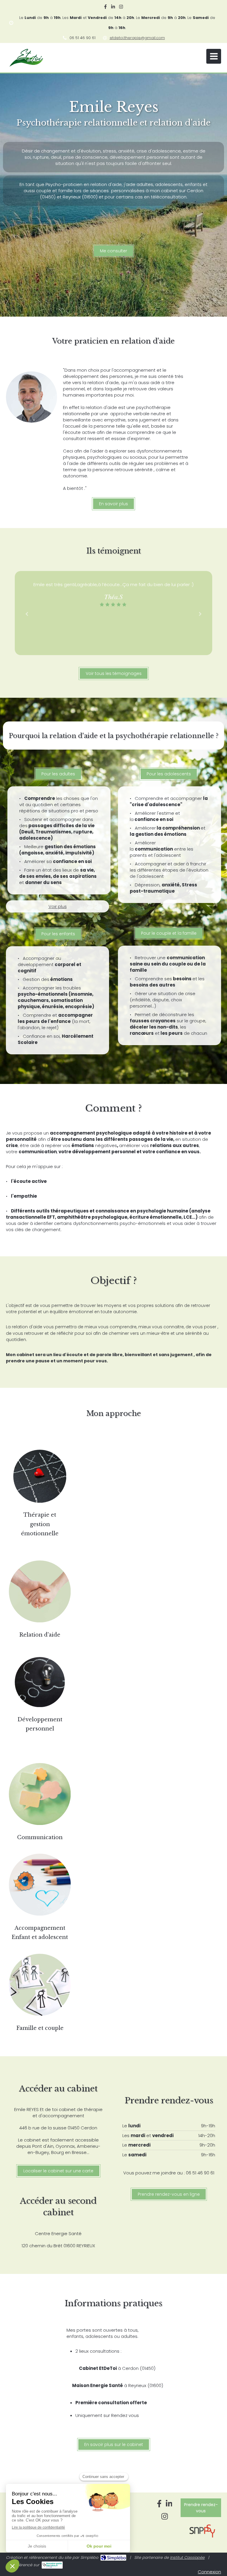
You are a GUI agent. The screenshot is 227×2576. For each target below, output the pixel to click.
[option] (113, 594)
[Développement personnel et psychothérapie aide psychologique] (40, 1683)
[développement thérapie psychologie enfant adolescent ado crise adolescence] (40, 1886)
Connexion (209, 2572)
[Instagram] (121, 8)
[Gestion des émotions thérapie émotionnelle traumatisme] (40, 1477)
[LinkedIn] (113, 8)
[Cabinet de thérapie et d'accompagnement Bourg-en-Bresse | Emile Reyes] (26, 58)
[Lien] (40, 1592)
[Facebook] (105, 8)
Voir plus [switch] (58, 906)
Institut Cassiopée (187, 2557)
